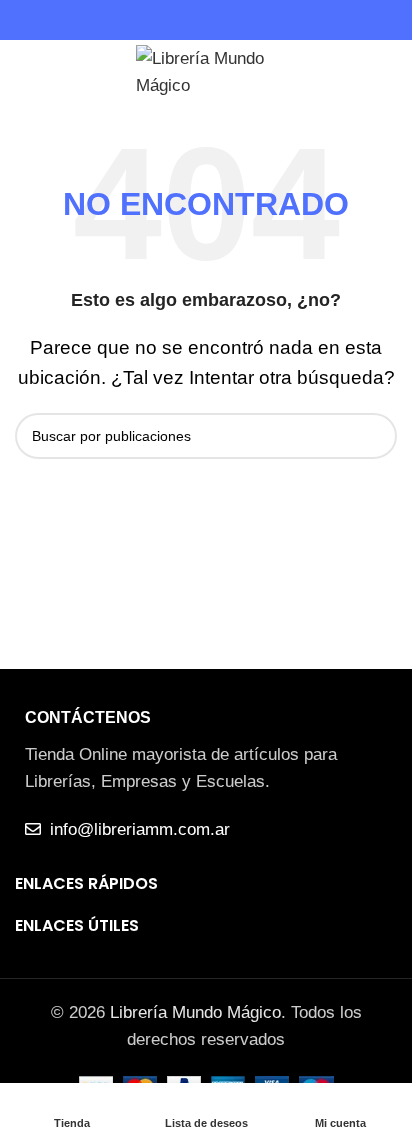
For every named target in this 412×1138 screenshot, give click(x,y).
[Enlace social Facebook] (194, 20)
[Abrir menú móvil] (23, 70)
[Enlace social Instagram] (217, 20)
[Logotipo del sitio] (206, 68)
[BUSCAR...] (374, 436)
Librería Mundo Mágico (195, 1012)
